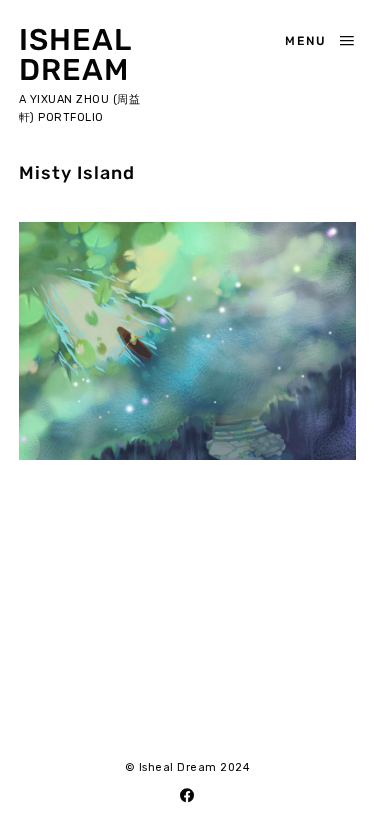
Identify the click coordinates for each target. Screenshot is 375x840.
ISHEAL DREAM (75, 55)
